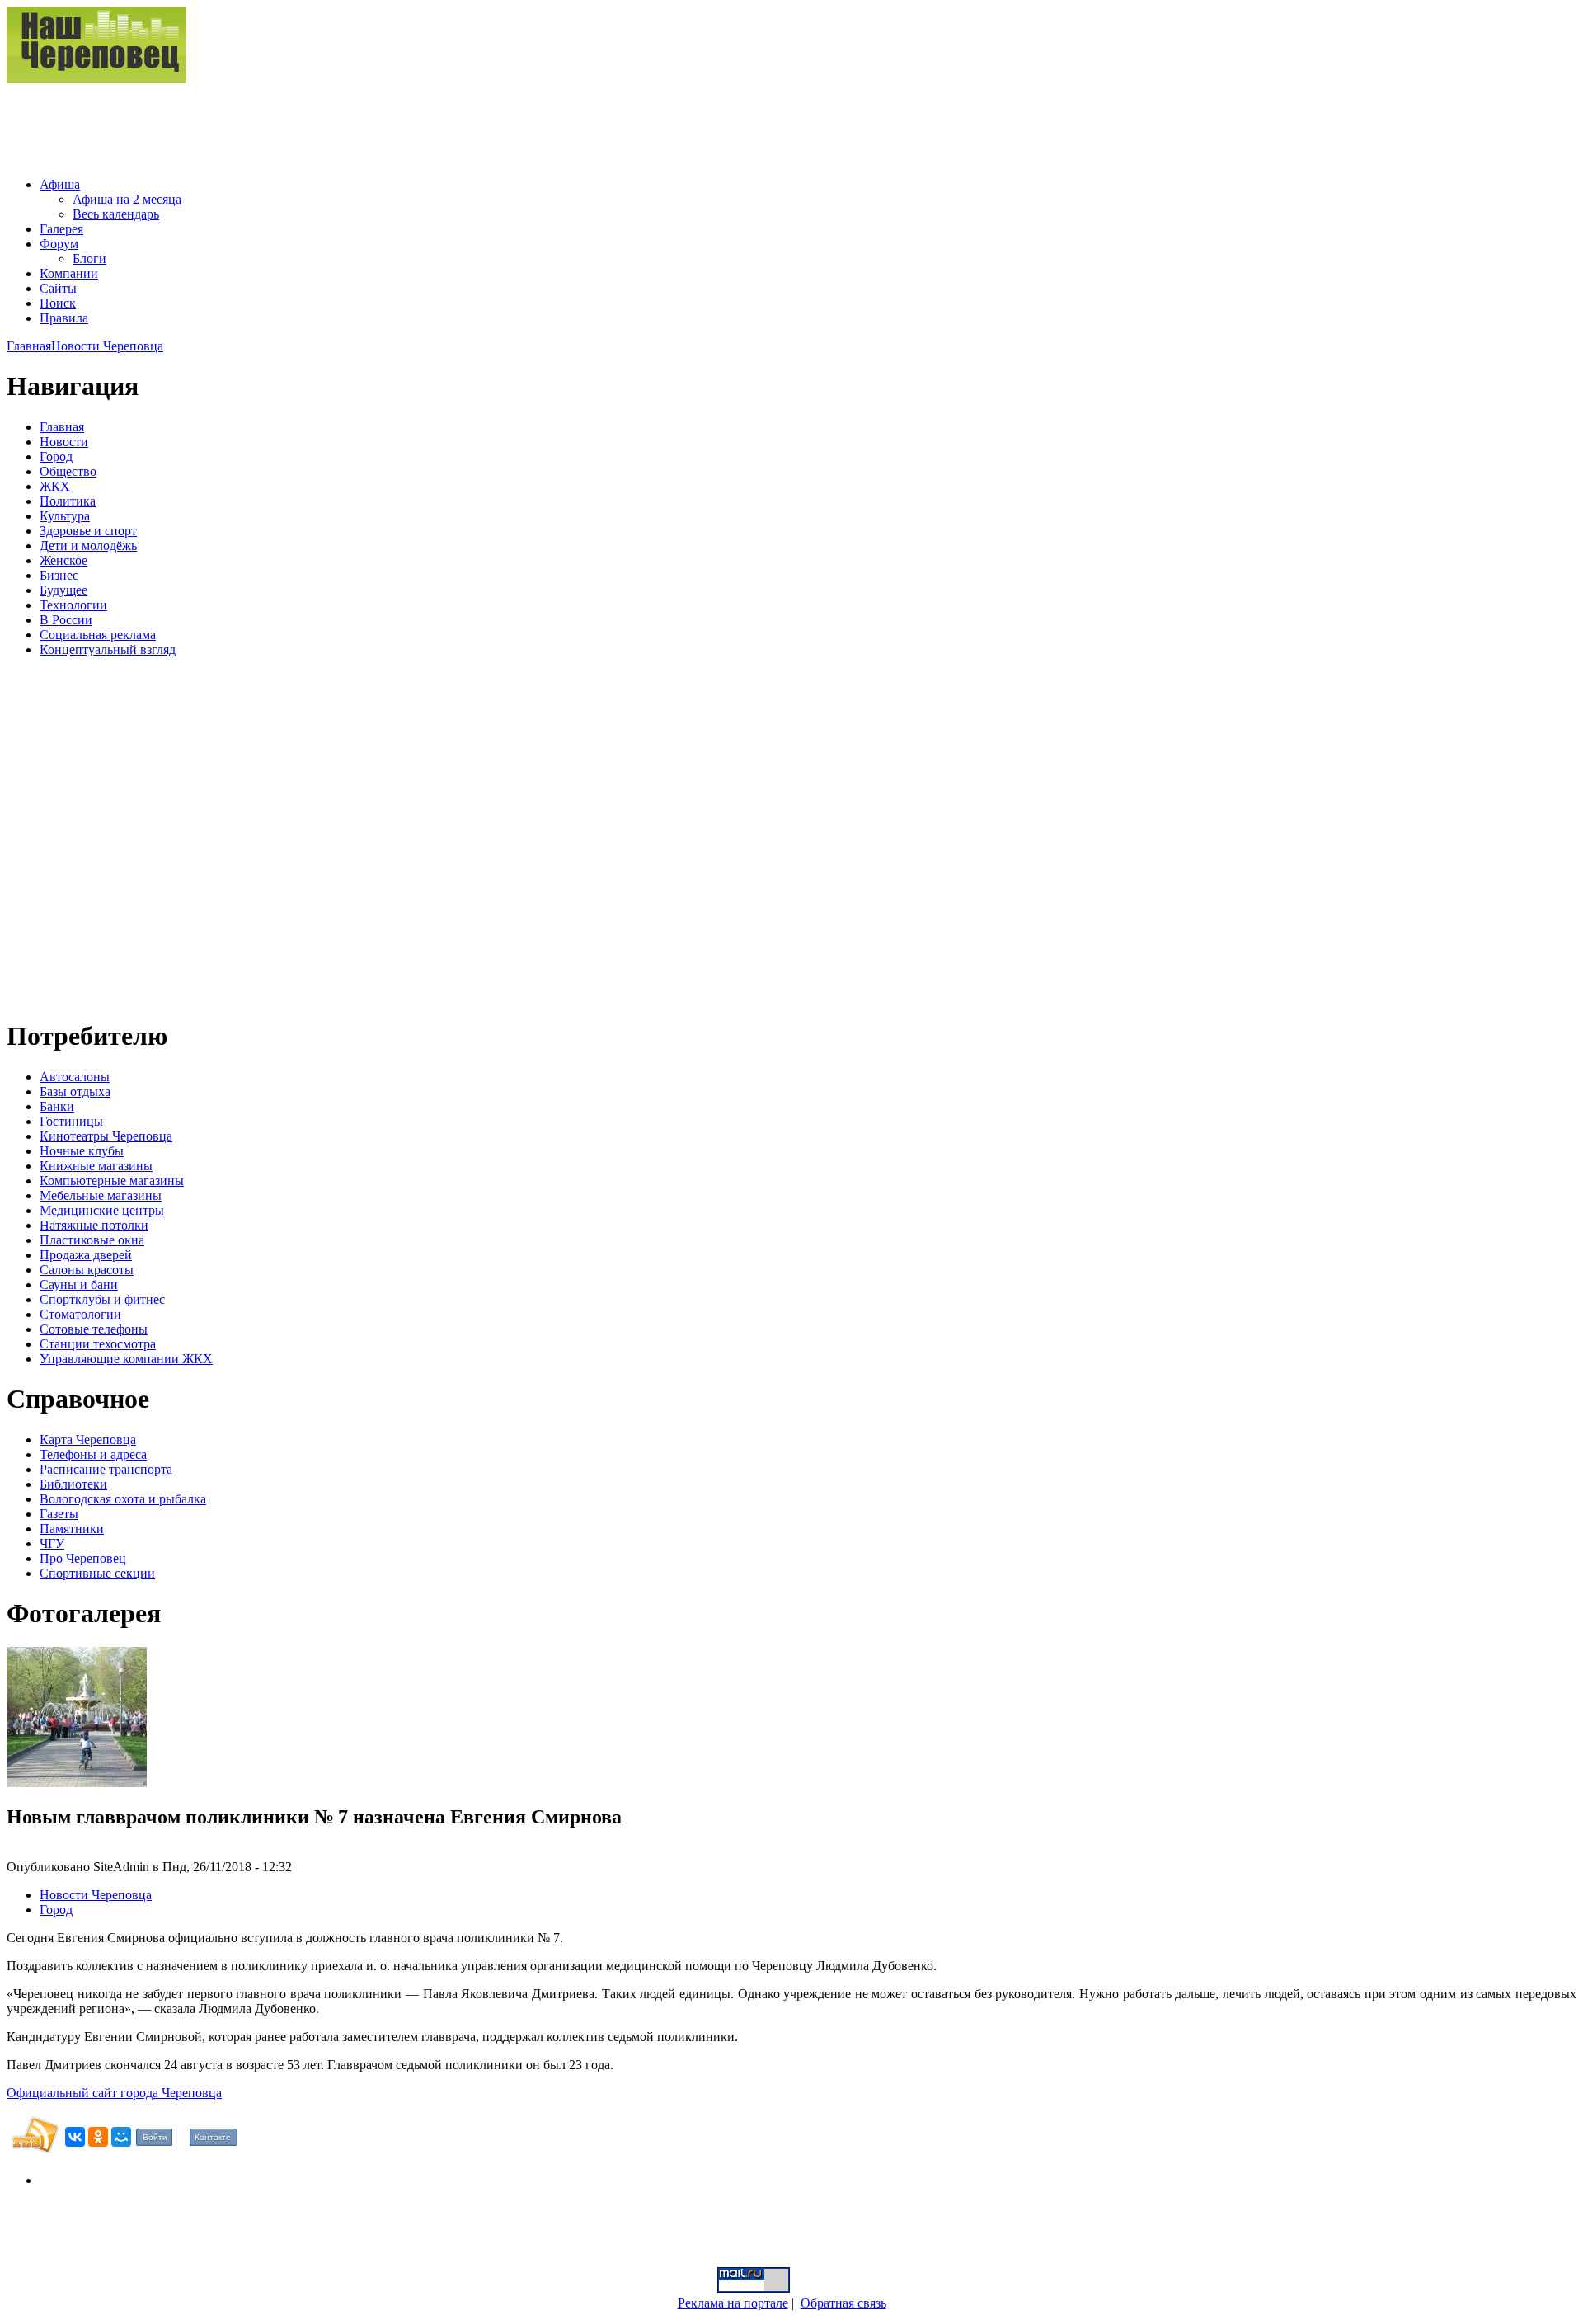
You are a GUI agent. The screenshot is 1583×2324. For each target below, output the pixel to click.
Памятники (72, 1529)
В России (66, 620)
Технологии (73, 605)
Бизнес (59, 575)
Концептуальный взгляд (108, 649)
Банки (57, 1106)
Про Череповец (83, 1558)
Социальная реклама (98, 635)
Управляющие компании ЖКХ (126, 1359)
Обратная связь (843, 2303)
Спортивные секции (97, 1573)
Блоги (89, 259)
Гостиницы (71, 1121)
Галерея (61, 229)
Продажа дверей (86, 1255)
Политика (68, 501)
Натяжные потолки (94, 1225)
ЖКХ (55, 486)
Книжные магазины (96, 1166)
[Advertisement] (307, 124)
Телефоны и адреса (93, 1454)
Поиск (58, 303)
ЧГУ (52, 1543)
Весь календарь (116, 214)
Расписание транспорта (106, 1469)
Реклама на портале (733, 2303)
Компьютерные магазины (112, 1181)
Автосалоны (75, 1077)
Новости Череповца (107, 346)
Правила (64, 318)
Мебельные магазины (101, 1195)
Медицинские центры (102, 1210)
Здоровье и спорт (88, 531)
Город (56, 456)
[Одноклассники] (98, 2137)
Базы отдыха (75, 1091)
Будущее (63, 590)
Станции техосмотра (98, 1344)
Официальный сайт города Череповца (114, 2093)
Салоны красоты (87, 1270)
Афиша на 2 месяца (127, 199)
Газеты (59, 1514)
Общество (68, 471)
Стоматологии (80, 1314)
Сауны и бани (79, 1284)
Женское (63, 560)
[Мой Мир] (121, 2137)
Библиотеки (73, 1484)
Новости (64, 442)
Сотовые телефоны (94, 1329)
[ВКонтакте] (75, 2137)
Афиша (60, 184)
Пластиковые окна (92, 1240)
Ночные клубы (82, 1151)
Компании (69, 273)
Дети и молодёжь (88, 546)
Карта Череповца (88, 1440)
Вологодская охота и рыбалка (123, 1499)
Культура (65, 516)
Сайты (58, 288)
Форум (59, 244)
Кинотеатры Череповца (106, 1136)
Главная (29, 346)
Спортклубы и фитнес (102, 1299)
